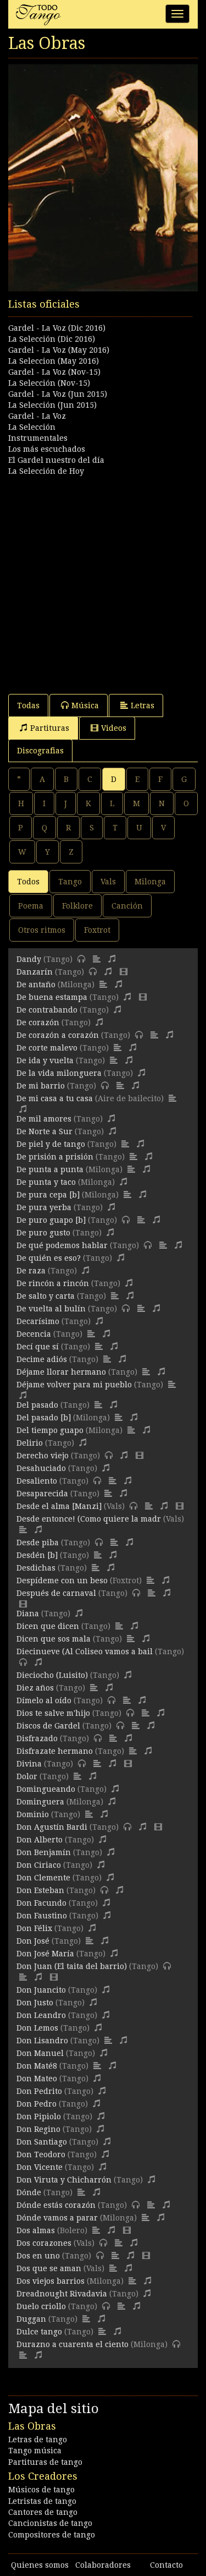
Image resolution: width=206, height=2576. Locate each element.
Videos (114, 728)
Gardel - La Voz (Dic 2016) (57, 328)
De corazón (38, 1022)
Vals (108, 882)
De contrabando (47, 1010)
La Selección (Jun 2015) (52, 405)
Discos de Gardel (48, 1726)
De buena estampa (52, 997)
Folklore (77, 906)
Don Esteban (40, 1890)
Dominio (33, 1814)
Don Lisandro (42, 2041)
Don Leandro (41, 2015)
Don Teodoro (41, 2154)
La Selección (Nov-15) (49, 383)
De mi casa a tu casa (55, 1098)
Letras (143, 705)
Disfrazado (37, 1738)
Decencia (34, 1334)
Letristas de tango (42, 2501)
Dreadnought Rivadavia (62, 2294)
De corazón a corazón (58, 1035)
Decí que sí (38, 1347)
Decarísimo (38, 1321)
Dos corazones (44, 2243)
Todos (28, 882)
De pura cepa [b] (48, 1195)
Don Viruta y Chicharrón (64, 2180)
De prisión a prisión (55, 1157)
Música (85, 705)
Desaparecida (42, 1494)
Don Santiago (42, 2142)
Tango (70, 882)
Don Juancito (41, 1990)
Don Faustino (42, 1916)
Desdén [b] (37, 1555)
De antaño (36, 985)
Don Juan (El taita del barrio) (72, 1966)
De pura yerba (44, 1207)
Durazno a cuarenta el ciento (73, 2344)
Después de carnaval (56, 1593)
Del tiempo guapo (50, 1430)
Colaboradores (103, 2565)
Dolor (27, 1776)
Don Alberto (40, 1840)
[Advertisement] (103, 580)
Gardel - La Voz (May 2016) (59, 350)
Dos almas (36, 2230)
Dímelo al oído (44, 1700)
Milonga (150, 882)
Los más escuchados (47, 449)
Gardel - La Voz (37, 416)
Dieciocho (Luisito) (52, 1675)
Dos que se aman (49, 2268)
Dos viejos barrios (51, 2281)
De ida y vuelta (45, 1060)
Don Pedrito (39, 2091)
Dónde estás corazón (56, 2205)
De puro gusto (43, 1233)
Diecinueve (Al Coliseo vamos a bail (85, 1651)
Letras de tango (38, 2440)
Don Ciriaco (39, 1865)
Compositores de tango (52, 2535)
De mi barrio (41, 1086)
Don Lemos (37, 2028)
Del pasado (37, 1405)
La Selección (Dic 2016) (52, 339)
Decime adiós (42, 1359)
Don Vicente (40, 2167)
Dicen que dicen (48, 1626)
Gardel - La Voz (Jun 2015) (58, 394)
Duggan (31, 2319)
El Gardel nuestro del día (56, 460)
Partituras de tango (45, 2462)
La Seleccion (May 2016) (54, 361)
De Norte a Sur (44, 1131)
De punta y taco (46, 1182)
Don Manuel (40, 2053)
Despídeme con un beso (62, 1580)
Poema (31, 906)
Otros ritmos (42, 930)
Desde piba (38, 1543)
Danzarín (35, 972)
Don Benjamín (44, 1852)
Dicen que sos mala (54, 1639)
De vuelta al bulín (51, 1309)
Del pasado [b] (44, 1418)
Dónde (29, 2192)
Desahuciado (41, 1468)
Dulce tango (39, 2332)
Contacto (166, 2565)
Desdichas (36, 1568)
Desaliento (37, 1481)
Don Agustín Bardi (52, 1827)
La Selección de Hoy (46, 471)
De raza (31, 1271)
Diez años (35, 1688)
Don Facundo (41, 1903)
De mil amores (44, 1119)
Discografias (40, 751)
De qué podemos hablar (62, 1245)
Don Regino (38, 2129)
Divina (29, 1764)
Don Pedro (37, 2104)
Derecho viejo (43, 1456)
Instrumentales (38, 438)
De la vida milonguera (59, 1073)
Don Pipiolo (39, 2116)
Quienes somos (40, 2565)
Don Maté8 (37, 2066)
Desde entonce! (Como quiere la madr (89, 1519)
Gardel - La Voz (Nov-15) (54, 372)
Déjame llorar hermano (61, 1372)
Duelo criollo (41, 2306)
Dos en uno (38, 2256)
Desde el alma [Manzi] (59, 1506)
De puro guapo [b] (51, 1220)
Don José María (45, 1954)
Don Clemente (43, 1878)
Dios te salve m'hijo (53, 1713)
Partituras (50, 728)
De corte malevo (47, 1048)
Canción (127, 906)
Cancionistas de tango (50, 2523)
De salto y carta (46, 1296)
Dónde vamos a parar (57, 2218)
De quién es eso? (49, 1258)
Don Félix (34, 1928)
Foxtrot (97, 930)
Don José (33, 1941)
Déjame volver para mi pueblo (74, 1385)
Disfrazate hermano (55, 1751)
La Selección (32, 427)
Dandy (29, 959)
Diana (28, 1614)
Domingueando (46, 1789)
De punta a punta (50, 1169)
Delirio (30, 1443)
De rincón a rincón (53, 1283)
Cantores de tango (43, 2512)
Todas (28, 705)
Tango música (35, 2451)
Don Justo (35, 2003)
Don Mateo (37, 2079)
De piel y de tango (51, 1144)
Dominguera (40, 1802)
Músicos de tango (41, 2490)
